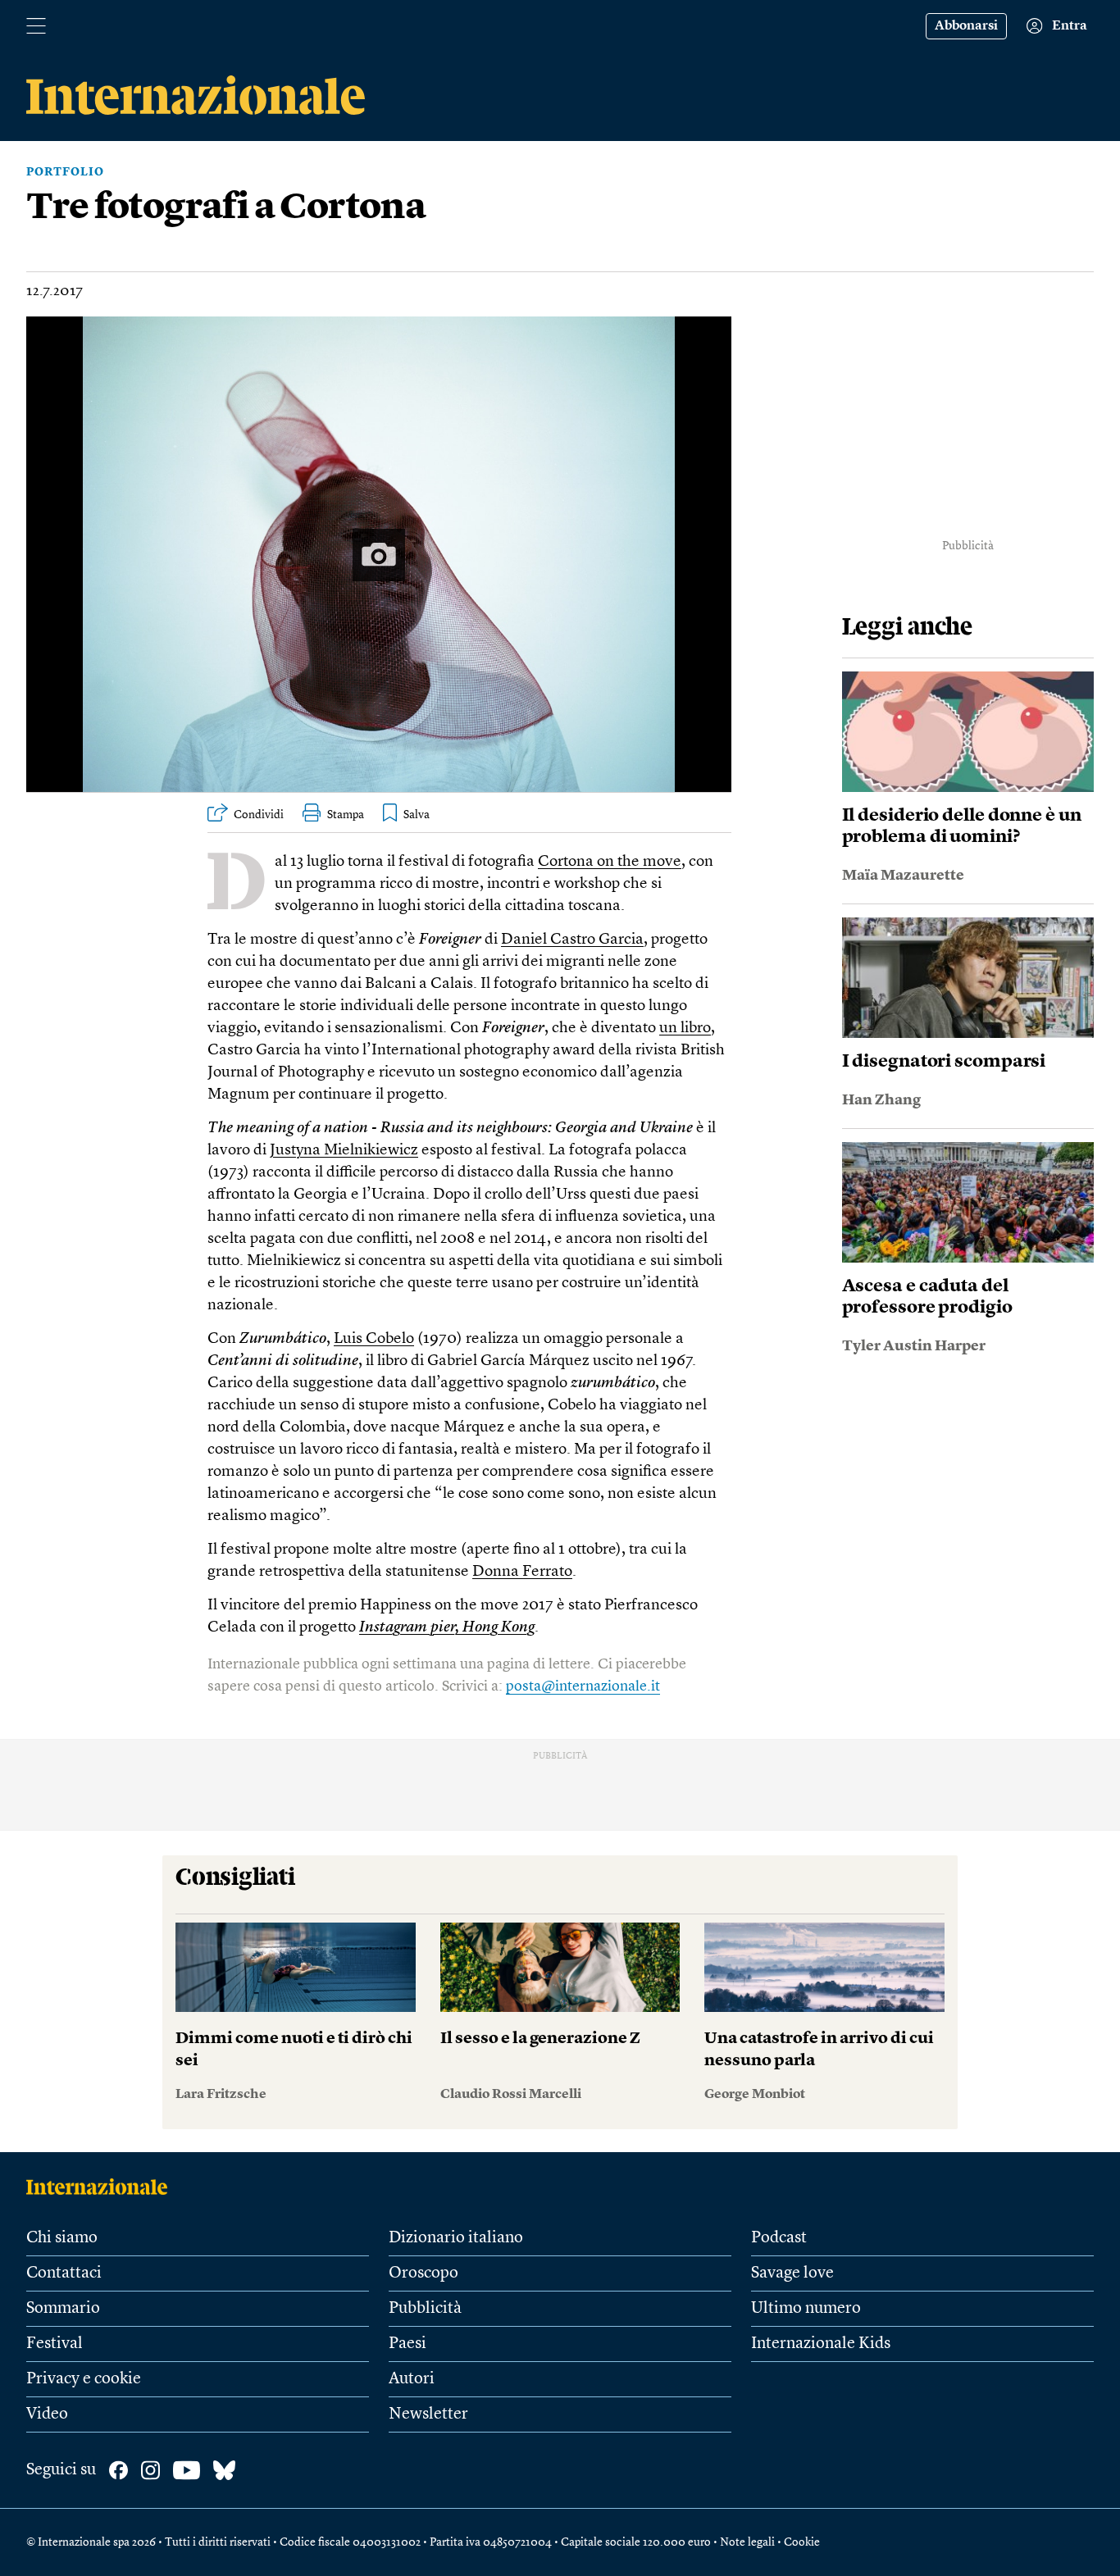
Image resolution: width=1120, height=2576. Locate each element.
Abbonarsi (966, 26)
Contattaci (64, 2273)
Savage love (792, 2273)
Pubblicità (425, 2309)
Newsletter (428, 2414)
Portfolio (65, 172)
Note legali (747, 2542)
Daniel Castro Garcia (572, 940)
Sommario (63, 2309)
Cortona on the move (610, 862)
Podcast (779, 2238)
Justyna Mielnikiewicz (344, 1151)
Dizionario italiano (456, 2238)
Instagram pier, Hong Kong (447, 1628)
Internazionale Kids (821, 2344)
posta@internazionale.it (583, 1686)
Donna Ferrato (522, 1572)
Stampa (346, 815)
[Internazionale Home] (102, 2187)
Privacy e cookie (84, 2379)
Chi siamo (62, 2238)
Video (47, 2414)
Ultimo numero (806, 2309)
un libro (685, 1029)
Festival (55, 2344)
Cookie (802, 2542)
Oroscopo (423, 2273)
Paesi (407, 2344)
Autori (412, 2379)
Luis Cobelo (374, 1339)
